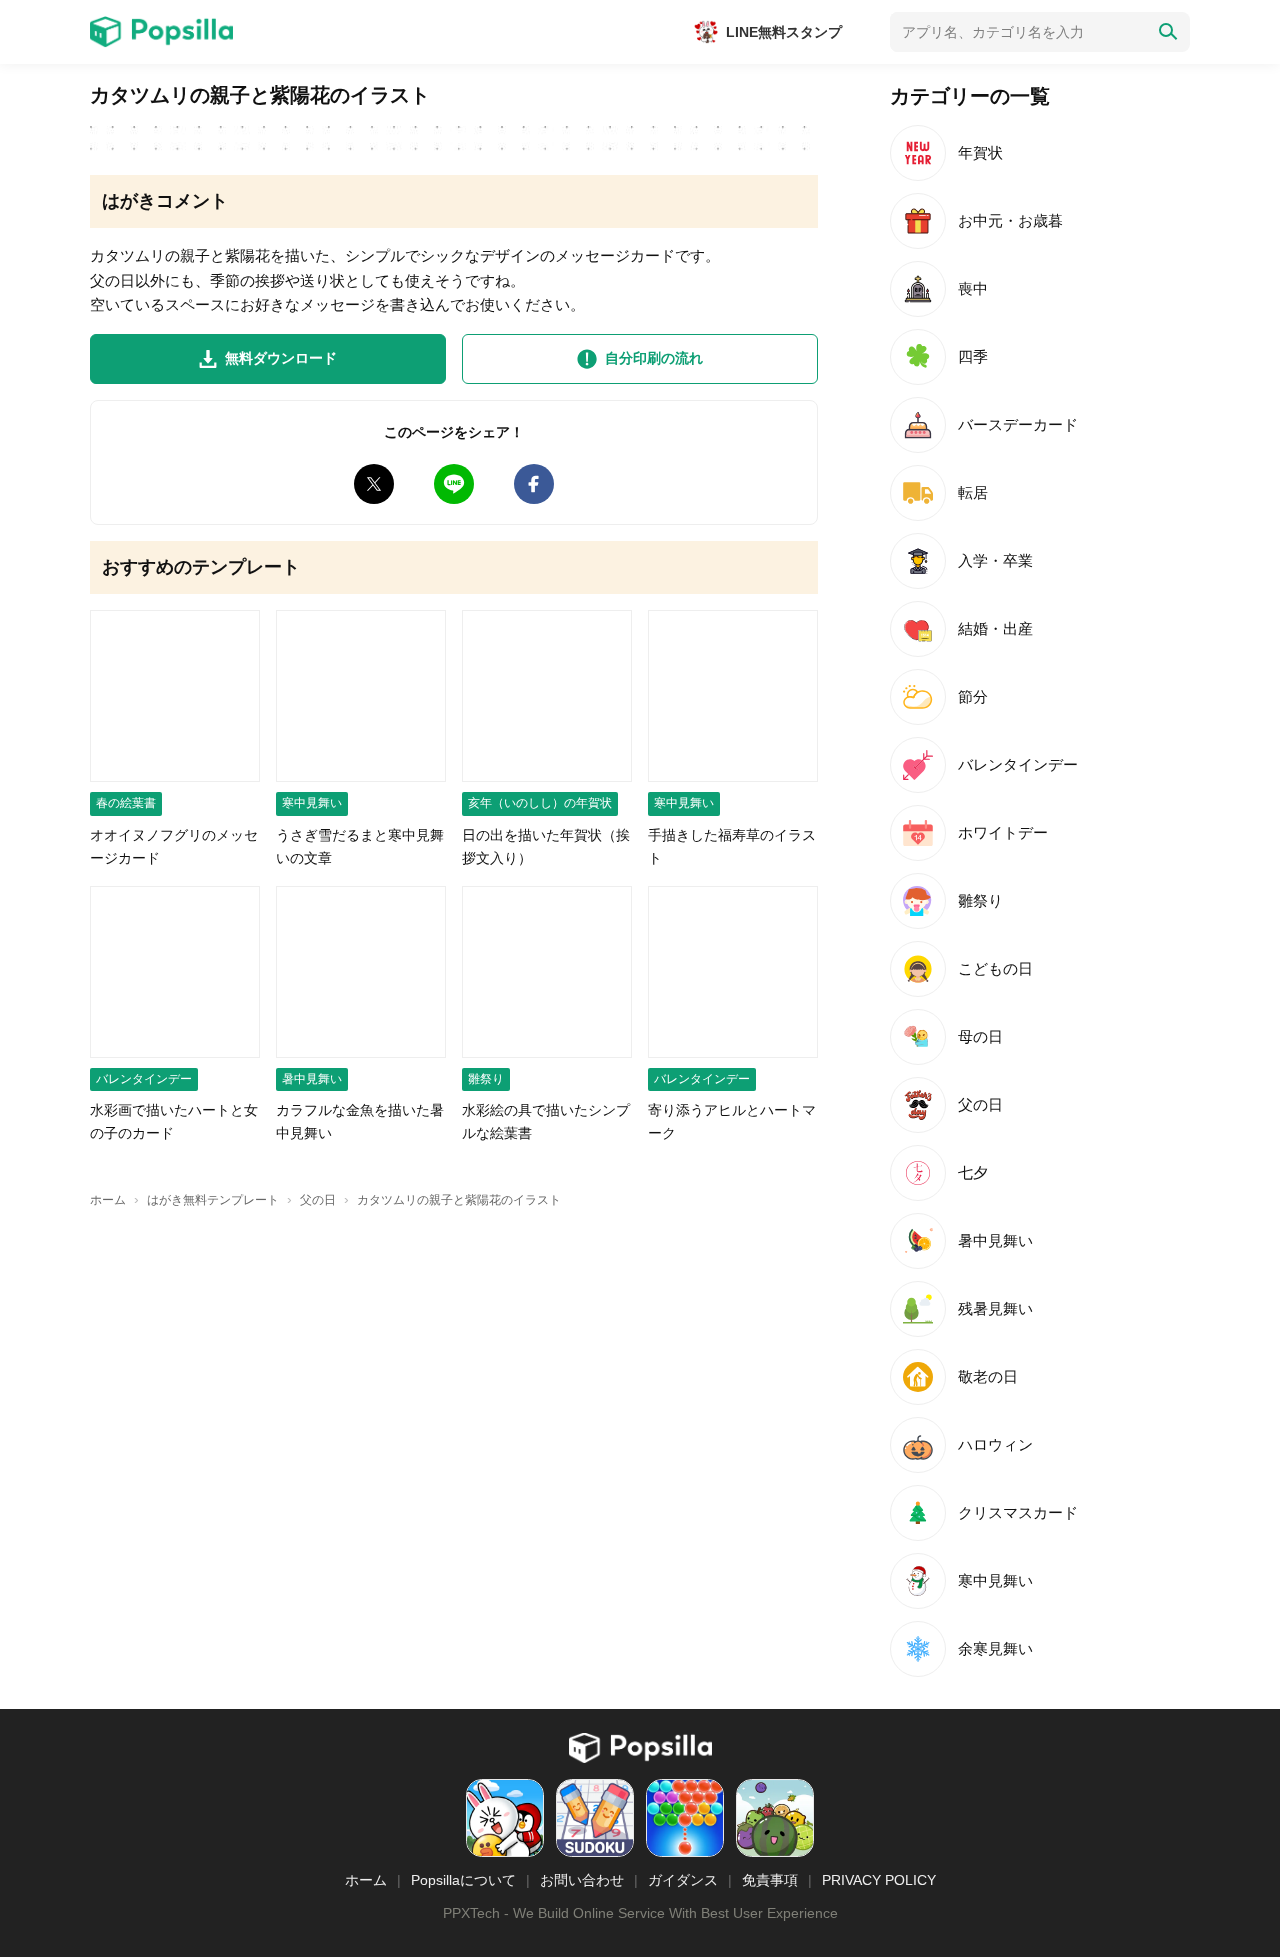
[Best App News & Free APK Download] (161, 32)
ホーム (366, 1880)
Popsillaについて (463, 1880)
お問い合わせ (582, 1880)
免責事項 (770, 1880)
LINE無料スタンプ (784, 32)
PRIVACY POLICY (879, 1880)
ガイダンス (683, 1880)
